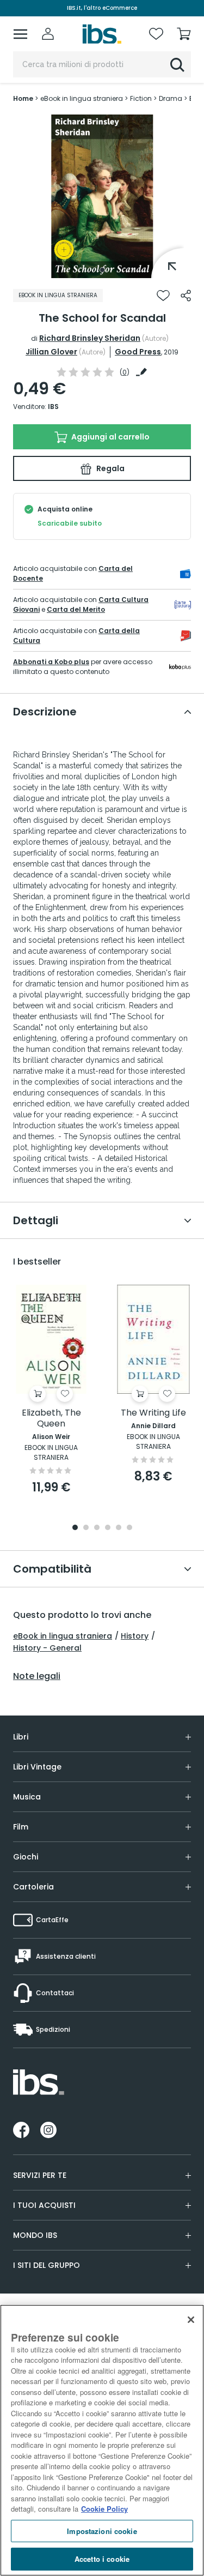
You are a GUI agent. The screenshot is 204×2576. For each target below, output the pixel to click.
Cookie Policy (104, 2509)
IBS (53, 407)
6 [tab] (129, 1528)
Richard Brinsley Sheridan (90, 338)
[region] (102, 2440)
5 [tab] (119, 1528)
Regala (110, 468)
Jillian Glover (51, 352)
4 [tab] (108, 1528)
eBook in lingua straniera (63, 1636)
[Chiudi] (191, 2320)
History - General (47, 1648)
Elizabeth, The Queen (51, 1419)
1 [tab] (102, 270)
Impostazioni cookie (102, 2531)
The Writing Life (153, 1413)
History (135, 1636)
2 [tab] (86, 1528)
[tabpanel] (102, 196)
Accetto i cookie (102, 2559)
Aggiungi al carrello (110, 437)
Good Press (138, 352)
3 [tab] (97, 1528)
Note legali (37, 1676)
